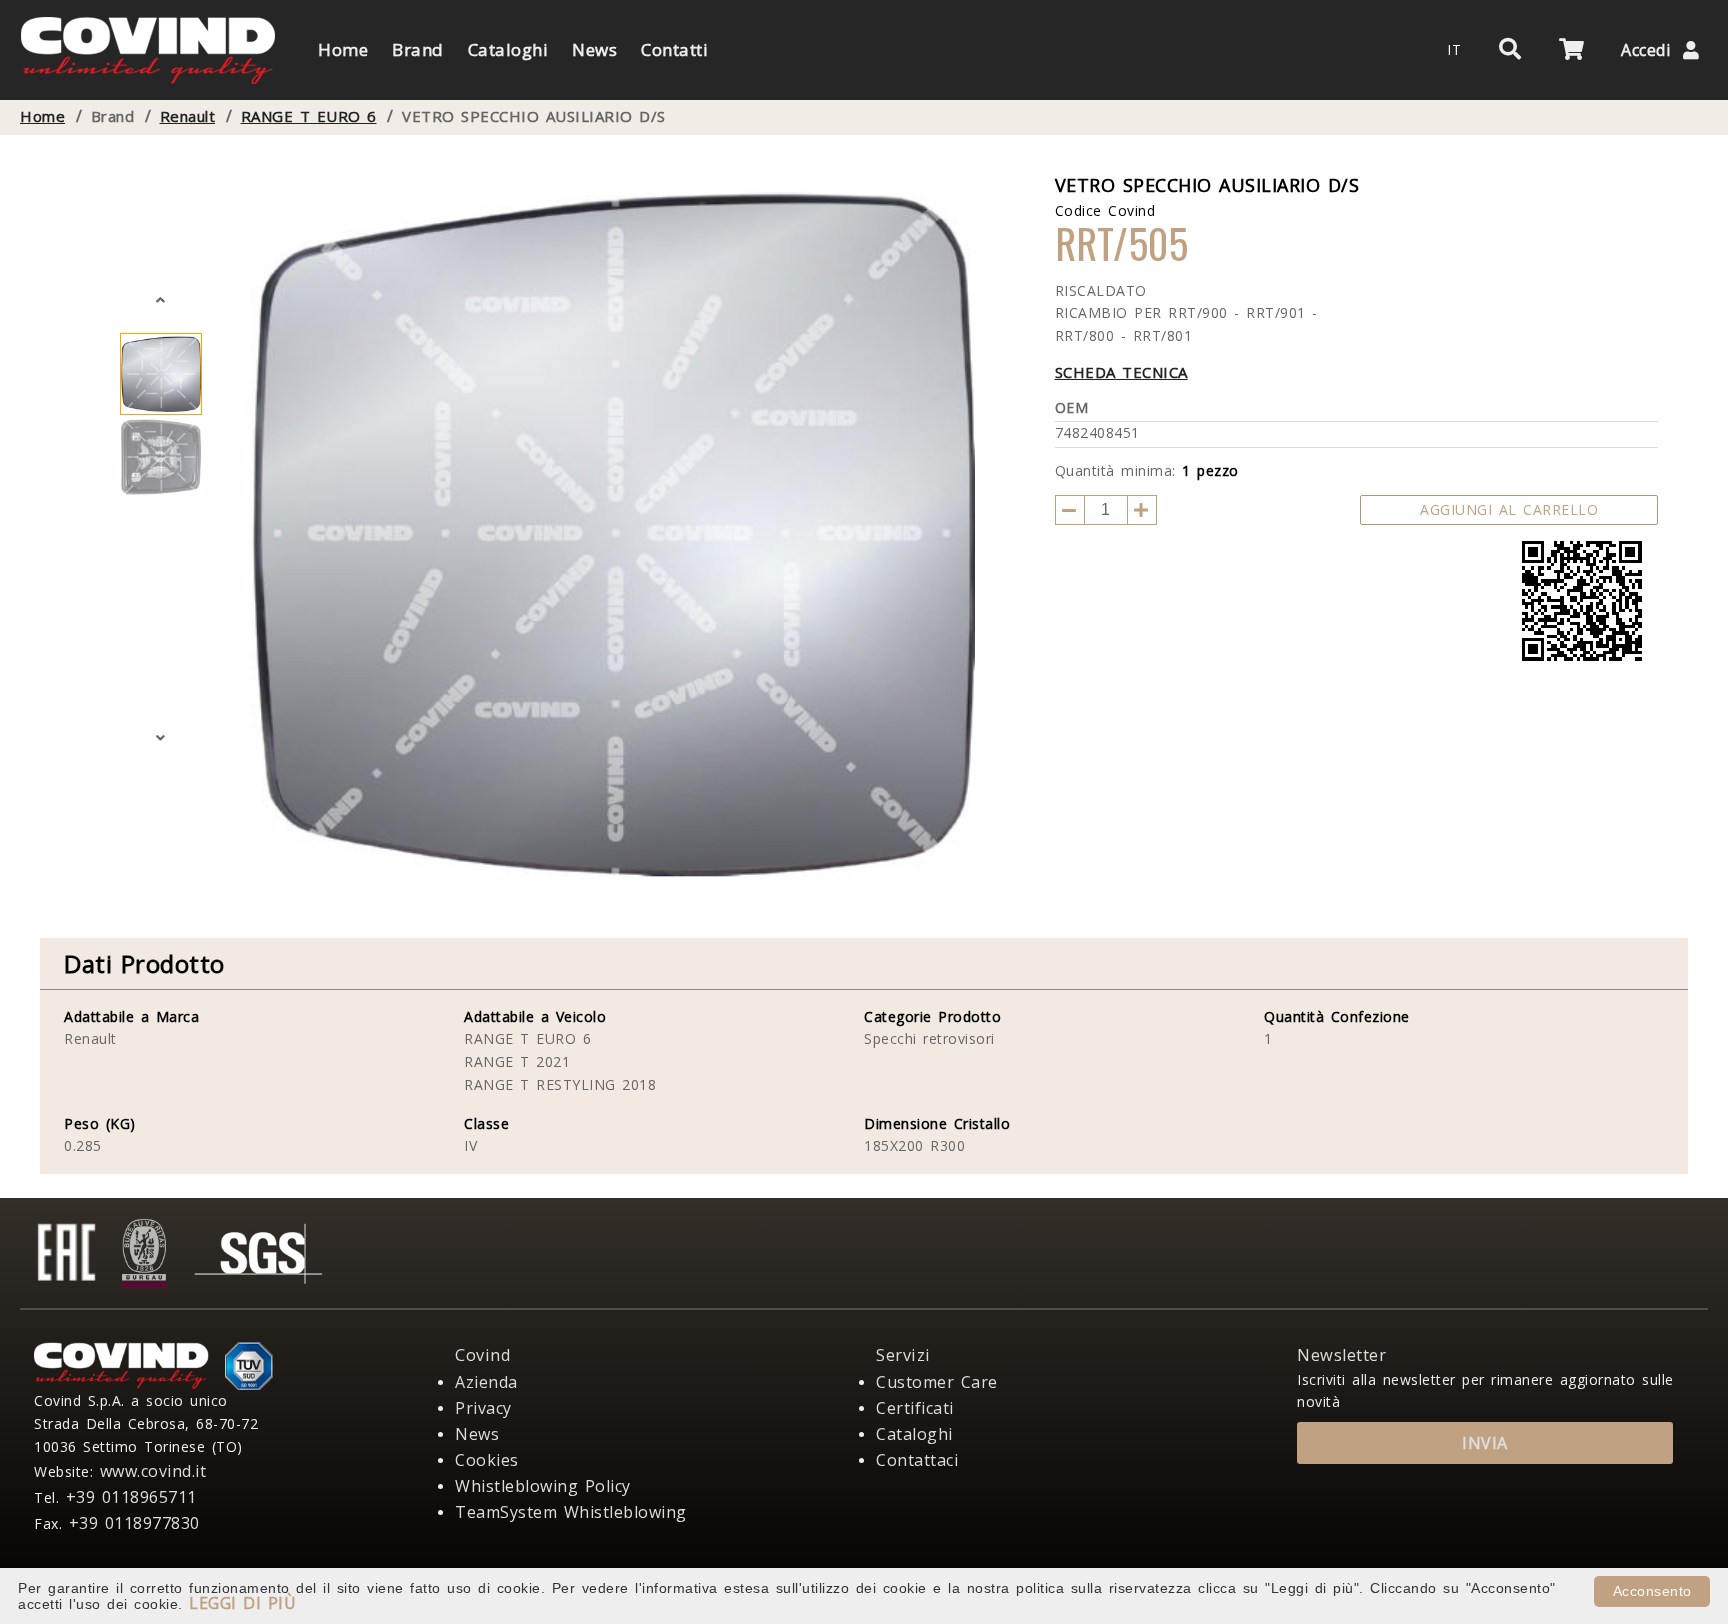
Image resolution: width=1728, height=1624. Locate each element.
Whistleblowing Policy (543, 1486)
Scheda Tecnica (1121, 372)
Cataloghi (914, 1434)
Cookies (487, 1460)
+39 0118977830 (134, 1523)
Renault (188, 116)
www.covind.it (153, 1471)
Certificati (915, 1408)
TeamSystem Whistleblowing (571, 1512)
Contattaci (917, 1460)
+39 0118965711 (131, 1497)
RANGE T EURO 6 (309, 116)
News (477, 1434)
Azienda (486, 1382)
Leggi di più (242, 1603)
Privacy (483, 1408)
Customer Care (937, 1382)
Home (42, 116)
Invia (1485, 1443)
